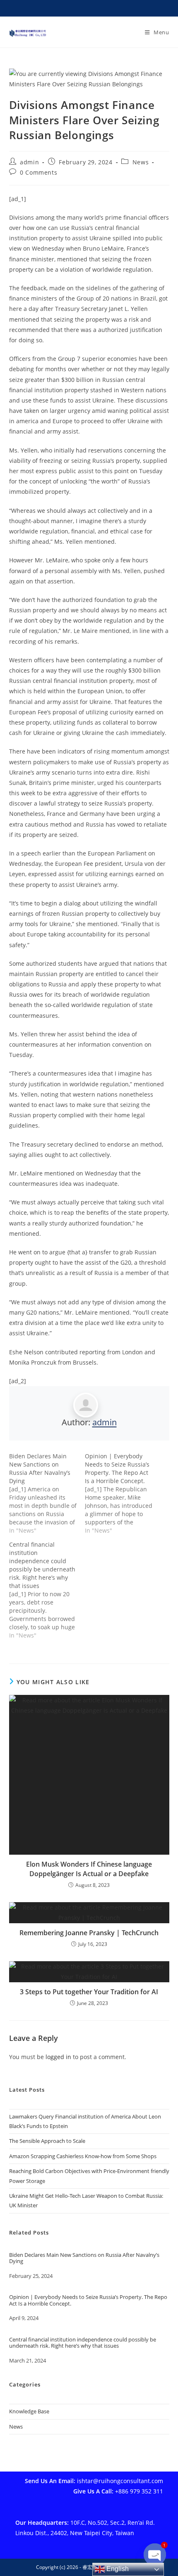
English (117, 2569)
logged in (58, 2057)
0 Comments (38, 172)
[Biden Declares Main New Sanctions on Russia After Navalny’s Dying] (47, 1493)
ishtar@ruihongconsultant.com (120, 2481)
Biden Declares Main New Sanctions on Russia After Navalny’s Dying (84, 2258)
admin (29, 162)
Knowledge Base (29, 2411)
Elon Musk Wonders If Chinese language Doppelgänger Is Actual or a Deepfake (89, 1869)
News (141, 162)
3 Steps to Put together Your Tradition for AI (89, 1992)
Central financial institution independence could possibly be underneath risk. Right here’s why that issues (83, 2343)
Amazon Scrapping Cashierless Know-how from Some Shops (83, 2156)
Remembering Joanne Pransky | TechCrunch (89, 1933)
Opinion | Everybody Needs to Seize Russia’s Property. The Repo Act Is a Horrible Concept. (88, 2300)
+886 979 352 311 (139, 2491)
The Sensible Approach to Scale (47, 2141)
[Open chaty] (155, 2555)
